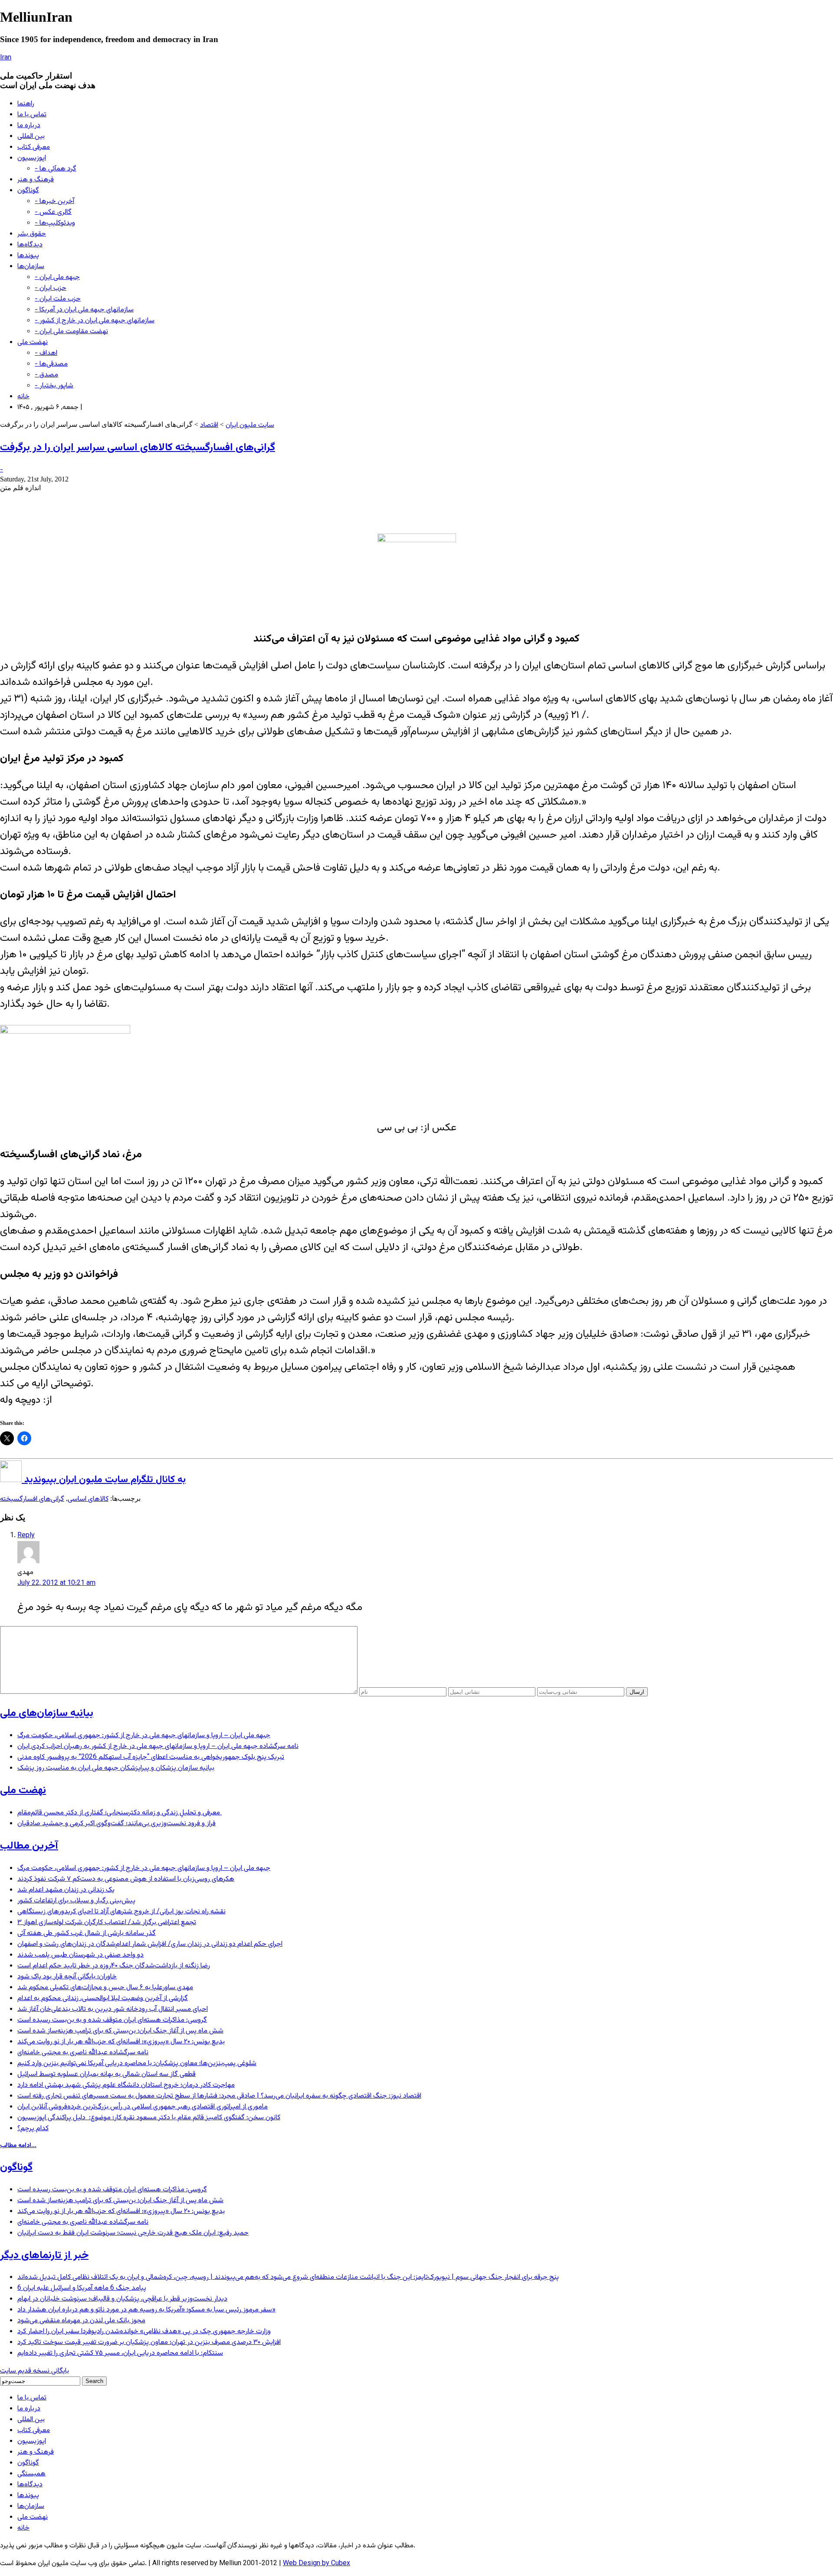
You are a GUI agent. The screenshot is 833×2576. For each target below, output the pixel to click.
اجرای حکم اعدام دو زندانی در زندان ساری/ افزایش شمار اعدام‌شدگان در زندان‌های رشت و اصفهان (150, 1944)
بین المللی (31, 136)
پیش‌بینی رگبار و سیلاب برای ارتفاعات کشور (76, 1901)
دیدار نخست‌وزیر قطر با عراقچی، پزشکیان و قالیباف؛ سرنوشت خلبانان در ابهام (122, 2299)
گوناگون (28, 191)
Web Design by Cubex (316, 2564)
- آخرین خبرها (54, 201)
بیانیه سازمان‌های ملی (47, 1713)
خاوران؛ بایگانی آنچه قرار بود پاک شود (67, 1977)
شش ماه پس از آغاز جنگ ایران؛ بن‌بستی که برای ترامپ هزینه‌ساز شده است (120, 2031)
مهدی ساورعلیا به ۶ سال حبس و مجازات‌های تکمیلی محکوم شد (105, 1988)
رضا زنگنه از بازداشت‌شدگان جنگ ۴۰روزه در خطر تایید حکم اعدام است (114, 1966)
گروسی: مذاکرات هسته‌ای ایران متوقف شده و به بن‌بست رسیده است (112, 2020)
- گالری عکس (53, 212)
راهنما (26, 104)
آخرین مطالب (29, 1846)
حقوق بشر (32, 234)
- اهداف (46, 353)
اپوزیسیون (32, 158)
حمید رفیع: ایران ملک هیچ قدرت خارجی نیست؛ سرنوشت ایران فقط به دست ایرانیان (133, 2233)
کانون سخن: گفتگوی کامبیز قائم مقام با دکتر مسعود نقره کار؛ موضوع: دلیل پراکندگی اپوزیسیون (149, 2118)
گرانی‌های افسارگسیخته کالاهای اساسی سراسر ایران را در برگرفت (138, 448)
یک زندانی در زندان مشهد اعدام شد (66, 1890)
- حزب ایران (51, 288)
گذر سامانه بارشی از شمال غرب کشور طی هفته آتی (87, 1933)
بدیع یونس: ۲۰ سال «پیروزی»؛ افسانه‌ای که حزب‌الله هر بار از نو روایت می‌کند (121, 2042)
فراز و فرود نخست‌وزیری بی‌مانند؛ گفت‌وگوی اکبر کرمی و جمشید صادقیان (116, 1824)
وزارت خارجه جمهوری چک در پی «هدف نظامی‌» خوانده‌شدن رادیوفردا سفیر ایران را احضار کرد (144, 2332)
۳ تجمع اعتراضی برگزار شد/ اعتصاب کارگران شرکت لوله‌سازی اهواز (107, 1923)
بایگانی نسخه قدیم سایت (34, 2371)
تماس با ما (32, 115)
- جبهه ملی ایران (57, 277)
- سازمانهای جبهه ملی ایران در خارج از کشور (95, 321)
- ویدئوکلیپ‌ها (55, 223)
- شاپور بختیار (54, 386)
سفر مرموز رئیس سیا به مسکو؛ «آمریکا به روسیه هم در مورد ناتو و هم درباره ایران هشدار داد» (146, 2310)
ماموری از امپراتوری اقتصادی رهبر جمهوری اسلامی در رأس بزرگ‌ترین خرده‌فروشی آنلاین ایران (143, 2107)
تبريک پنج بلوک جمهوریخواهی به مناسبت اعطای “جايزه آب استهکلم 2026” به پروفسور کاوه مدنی (151, 1757)
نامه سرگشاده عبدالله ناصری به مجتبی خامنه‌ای (83, 2053)
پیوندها (28, 256)
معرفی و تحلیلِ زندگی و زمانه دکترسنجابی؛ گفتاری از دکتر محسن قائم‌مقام (120, 1813)
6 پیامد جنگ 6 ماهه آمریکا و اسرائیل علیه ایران (82, 2288)
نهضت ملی (33, 342)
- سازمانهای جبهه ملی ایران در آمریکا (84, 310)
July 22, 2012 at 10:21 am (56, 1583)
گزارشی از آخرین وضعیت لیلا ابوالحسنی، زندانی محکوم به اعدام (103, 1998)
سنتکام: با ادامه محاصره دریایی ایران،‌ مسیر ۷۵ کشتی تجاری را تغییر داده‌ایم (120, 2353)
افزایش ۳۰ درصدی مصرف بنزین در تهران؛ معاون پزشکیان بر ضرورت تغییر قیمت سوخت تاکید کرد (149, 2342)
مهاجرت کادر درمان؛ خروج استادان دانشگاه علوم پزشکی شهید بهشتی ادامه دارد (126, 2085)
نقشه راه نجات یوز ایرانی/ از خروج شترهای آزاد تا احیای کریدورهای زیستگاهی (121, 1912)
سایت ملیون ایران (250, 425)
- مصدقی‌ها (51, 364)
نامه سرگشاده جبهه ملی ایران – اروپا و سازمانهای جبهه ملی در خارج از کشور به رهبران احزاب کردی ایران (158, 1746)
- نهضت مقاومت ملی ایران (71, 332)
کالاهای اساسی (88, 1499)
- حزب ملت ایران (58, 299)
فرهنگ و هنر (36, 180)
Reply (26, 1536)
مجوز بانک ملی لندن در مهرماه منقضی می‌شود (81, 2321)
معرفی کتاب (34, 147)
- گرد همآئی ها (56, 169)
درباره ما (29, 126)
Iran (6, 58)
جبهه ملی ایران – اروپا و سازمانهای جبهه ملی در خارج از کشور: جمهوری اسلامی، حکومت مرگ (144, 1736)
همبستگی (31, 2474)
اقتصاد (209, 425)
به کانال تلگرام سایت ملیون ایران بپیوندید (104, 1480)
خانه (23, 397)
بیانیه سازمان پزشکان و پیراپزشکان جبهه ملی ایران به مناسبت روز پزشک (116, 1768)
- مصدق (46, 375)
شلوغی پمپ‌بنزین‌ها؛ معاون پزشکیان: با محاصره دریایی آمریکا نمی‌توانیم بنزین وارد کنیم (137, 2064)
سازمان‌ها (31, 267)
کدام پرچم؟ (33, 2129)
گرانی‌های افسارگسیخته (32, 1499)
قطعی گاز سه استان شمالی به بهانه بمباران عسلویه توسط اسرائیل (107, 2074)
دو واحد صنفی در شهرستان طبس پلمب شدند (80, 1955)
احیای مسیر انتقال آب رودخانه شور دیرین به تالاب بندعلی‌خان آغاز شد (113, 2009)
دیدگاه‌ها (30, 245)
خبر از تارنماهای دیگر (44, 2255)
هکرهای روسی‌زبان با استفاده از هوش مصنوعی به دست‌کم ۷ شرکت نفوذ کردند (126, 1879)
